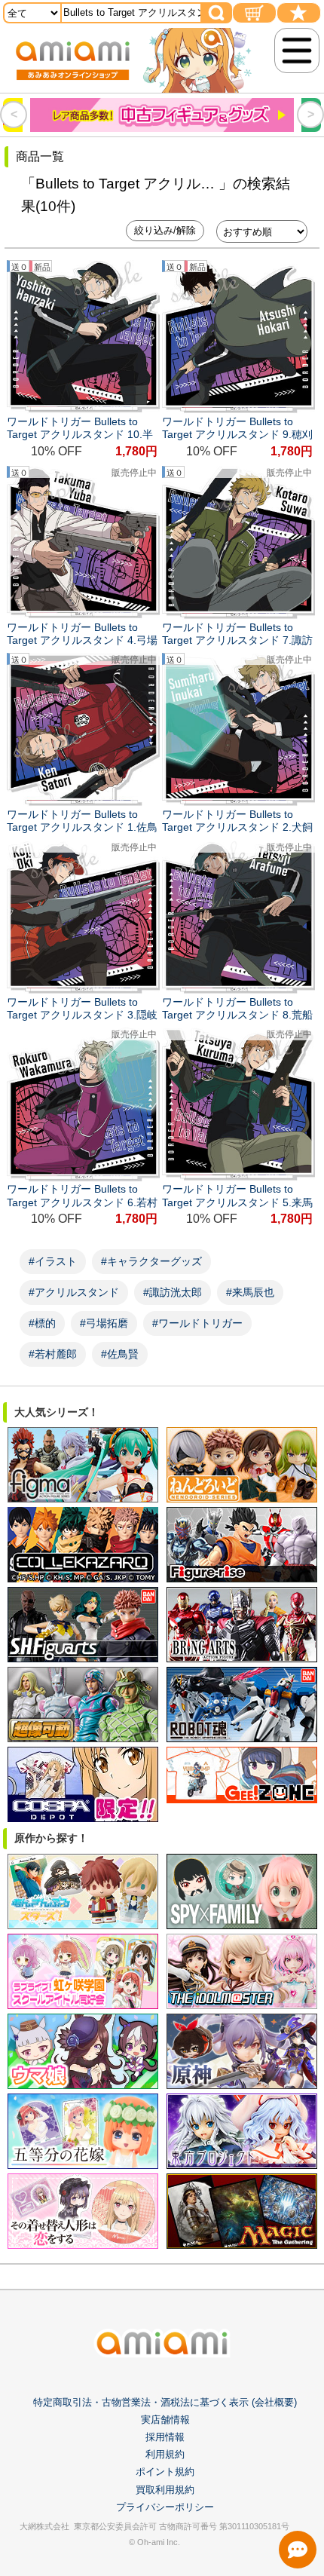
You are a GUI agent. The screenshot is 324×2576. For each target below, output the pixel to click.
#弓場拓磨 (104, 1323)
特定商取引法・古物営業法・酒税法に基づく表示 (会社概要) (165, 2402)
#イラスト (53, 1261)
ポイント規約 (165, 2472)
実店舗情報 (165, 2420)
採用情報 (165, 2437)
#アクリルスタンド (74, 1292)
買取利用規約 (165, 2490)
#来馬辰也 (250, 1292)
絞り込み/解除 (165, 230)
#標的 (42, 1323)
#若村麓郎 (53, 1354)
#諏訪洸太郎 (173, 1292)
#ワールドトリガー (197, 1323)
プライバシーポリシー (165, 2507)
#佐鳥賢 (120, 1354)
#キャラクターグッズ (151, 1261)
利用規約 (165, 2454)
